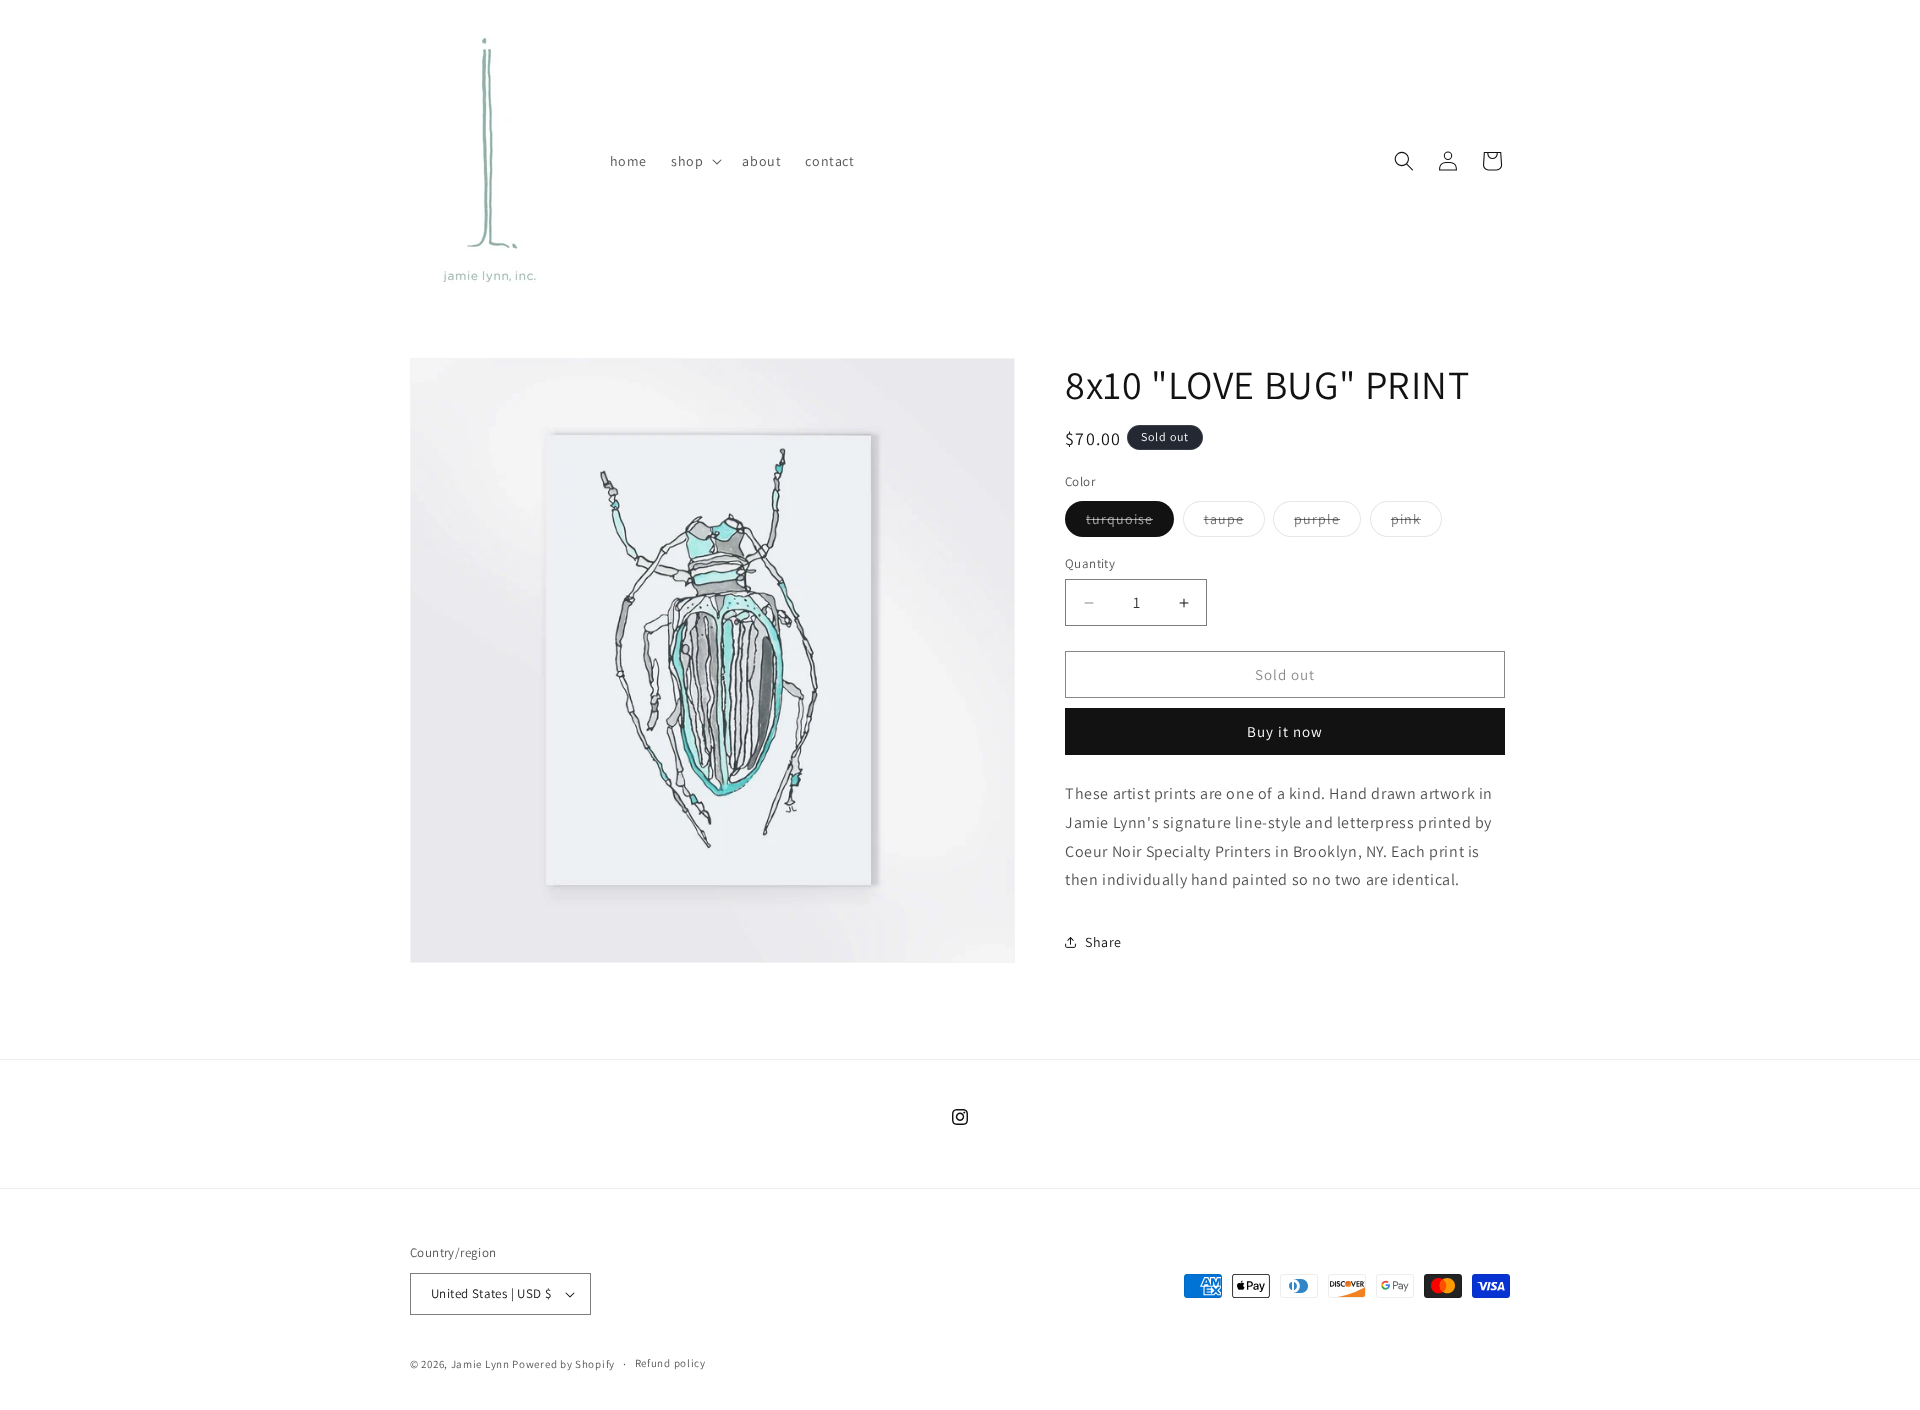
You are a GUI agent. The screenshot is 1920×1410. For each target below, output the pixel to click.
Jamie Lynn (480, 1364)
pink (1416, 523)
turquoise (1130, 523)
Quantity (1090, 563)
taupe (1234, 523)
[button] (694, 161)
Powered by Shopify (563, 1364)
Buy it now (1285, 731)
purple (1327, 523)
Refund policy (670, 1363)
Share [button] (1103, 942)
